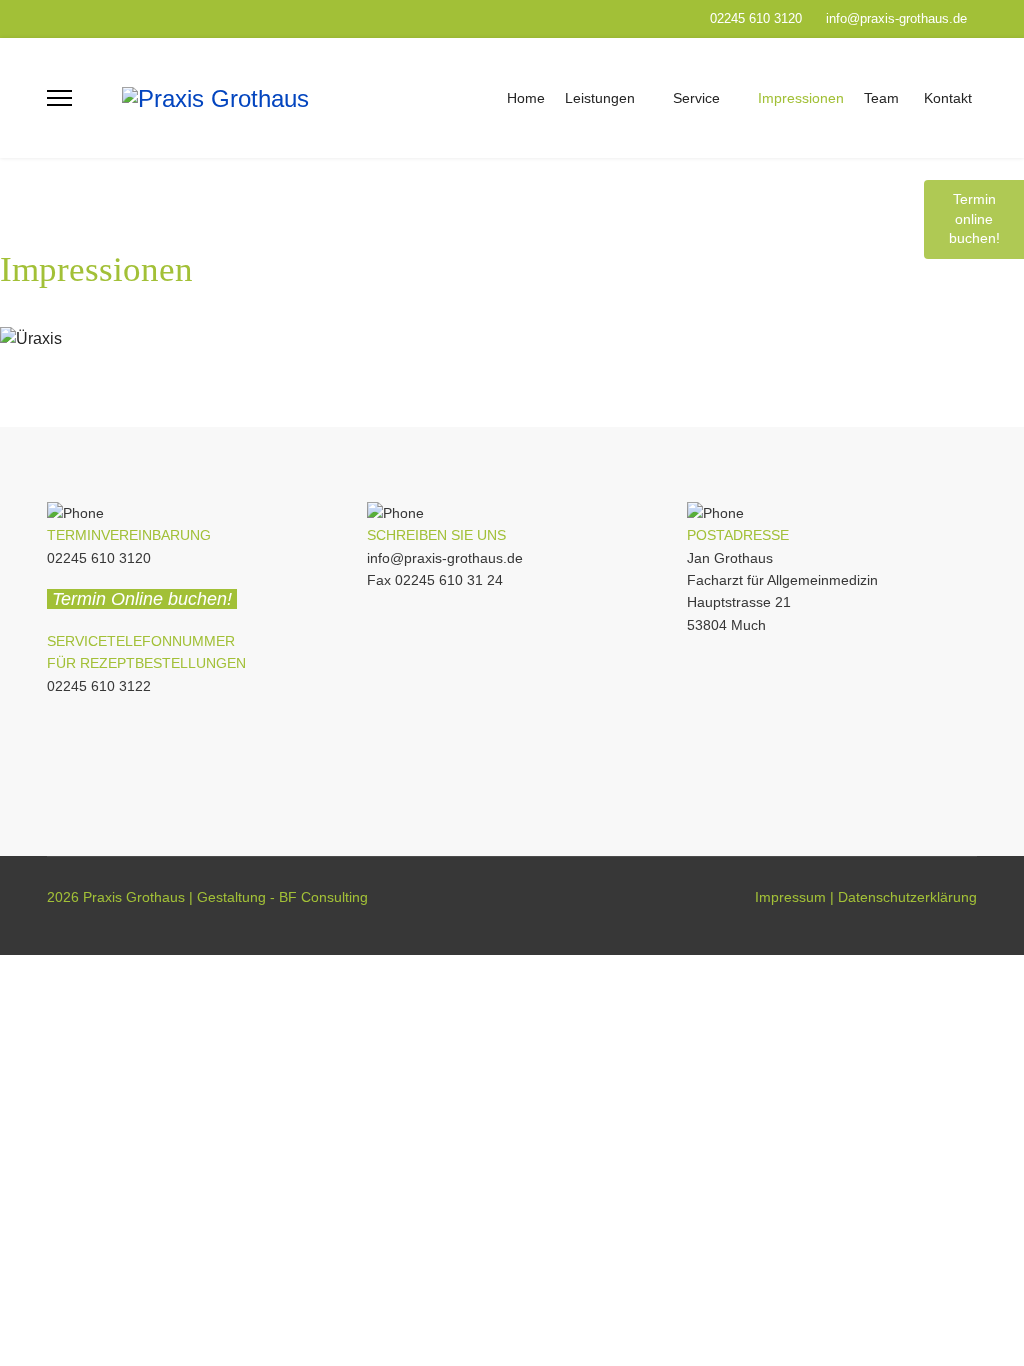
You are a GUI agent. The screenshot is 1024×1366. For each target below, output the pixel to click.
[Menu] (59, 98)
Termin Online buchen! (144, 599)
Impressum (790, 897)
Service (696, 98)
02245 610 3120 (756, 19)
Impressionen (801, 98)
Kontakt (948, 98)
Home (526, 98)
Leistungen (600, 98)
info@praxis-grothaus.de (896, 19)
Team (881, 98)
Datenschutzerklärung (907, 897)
